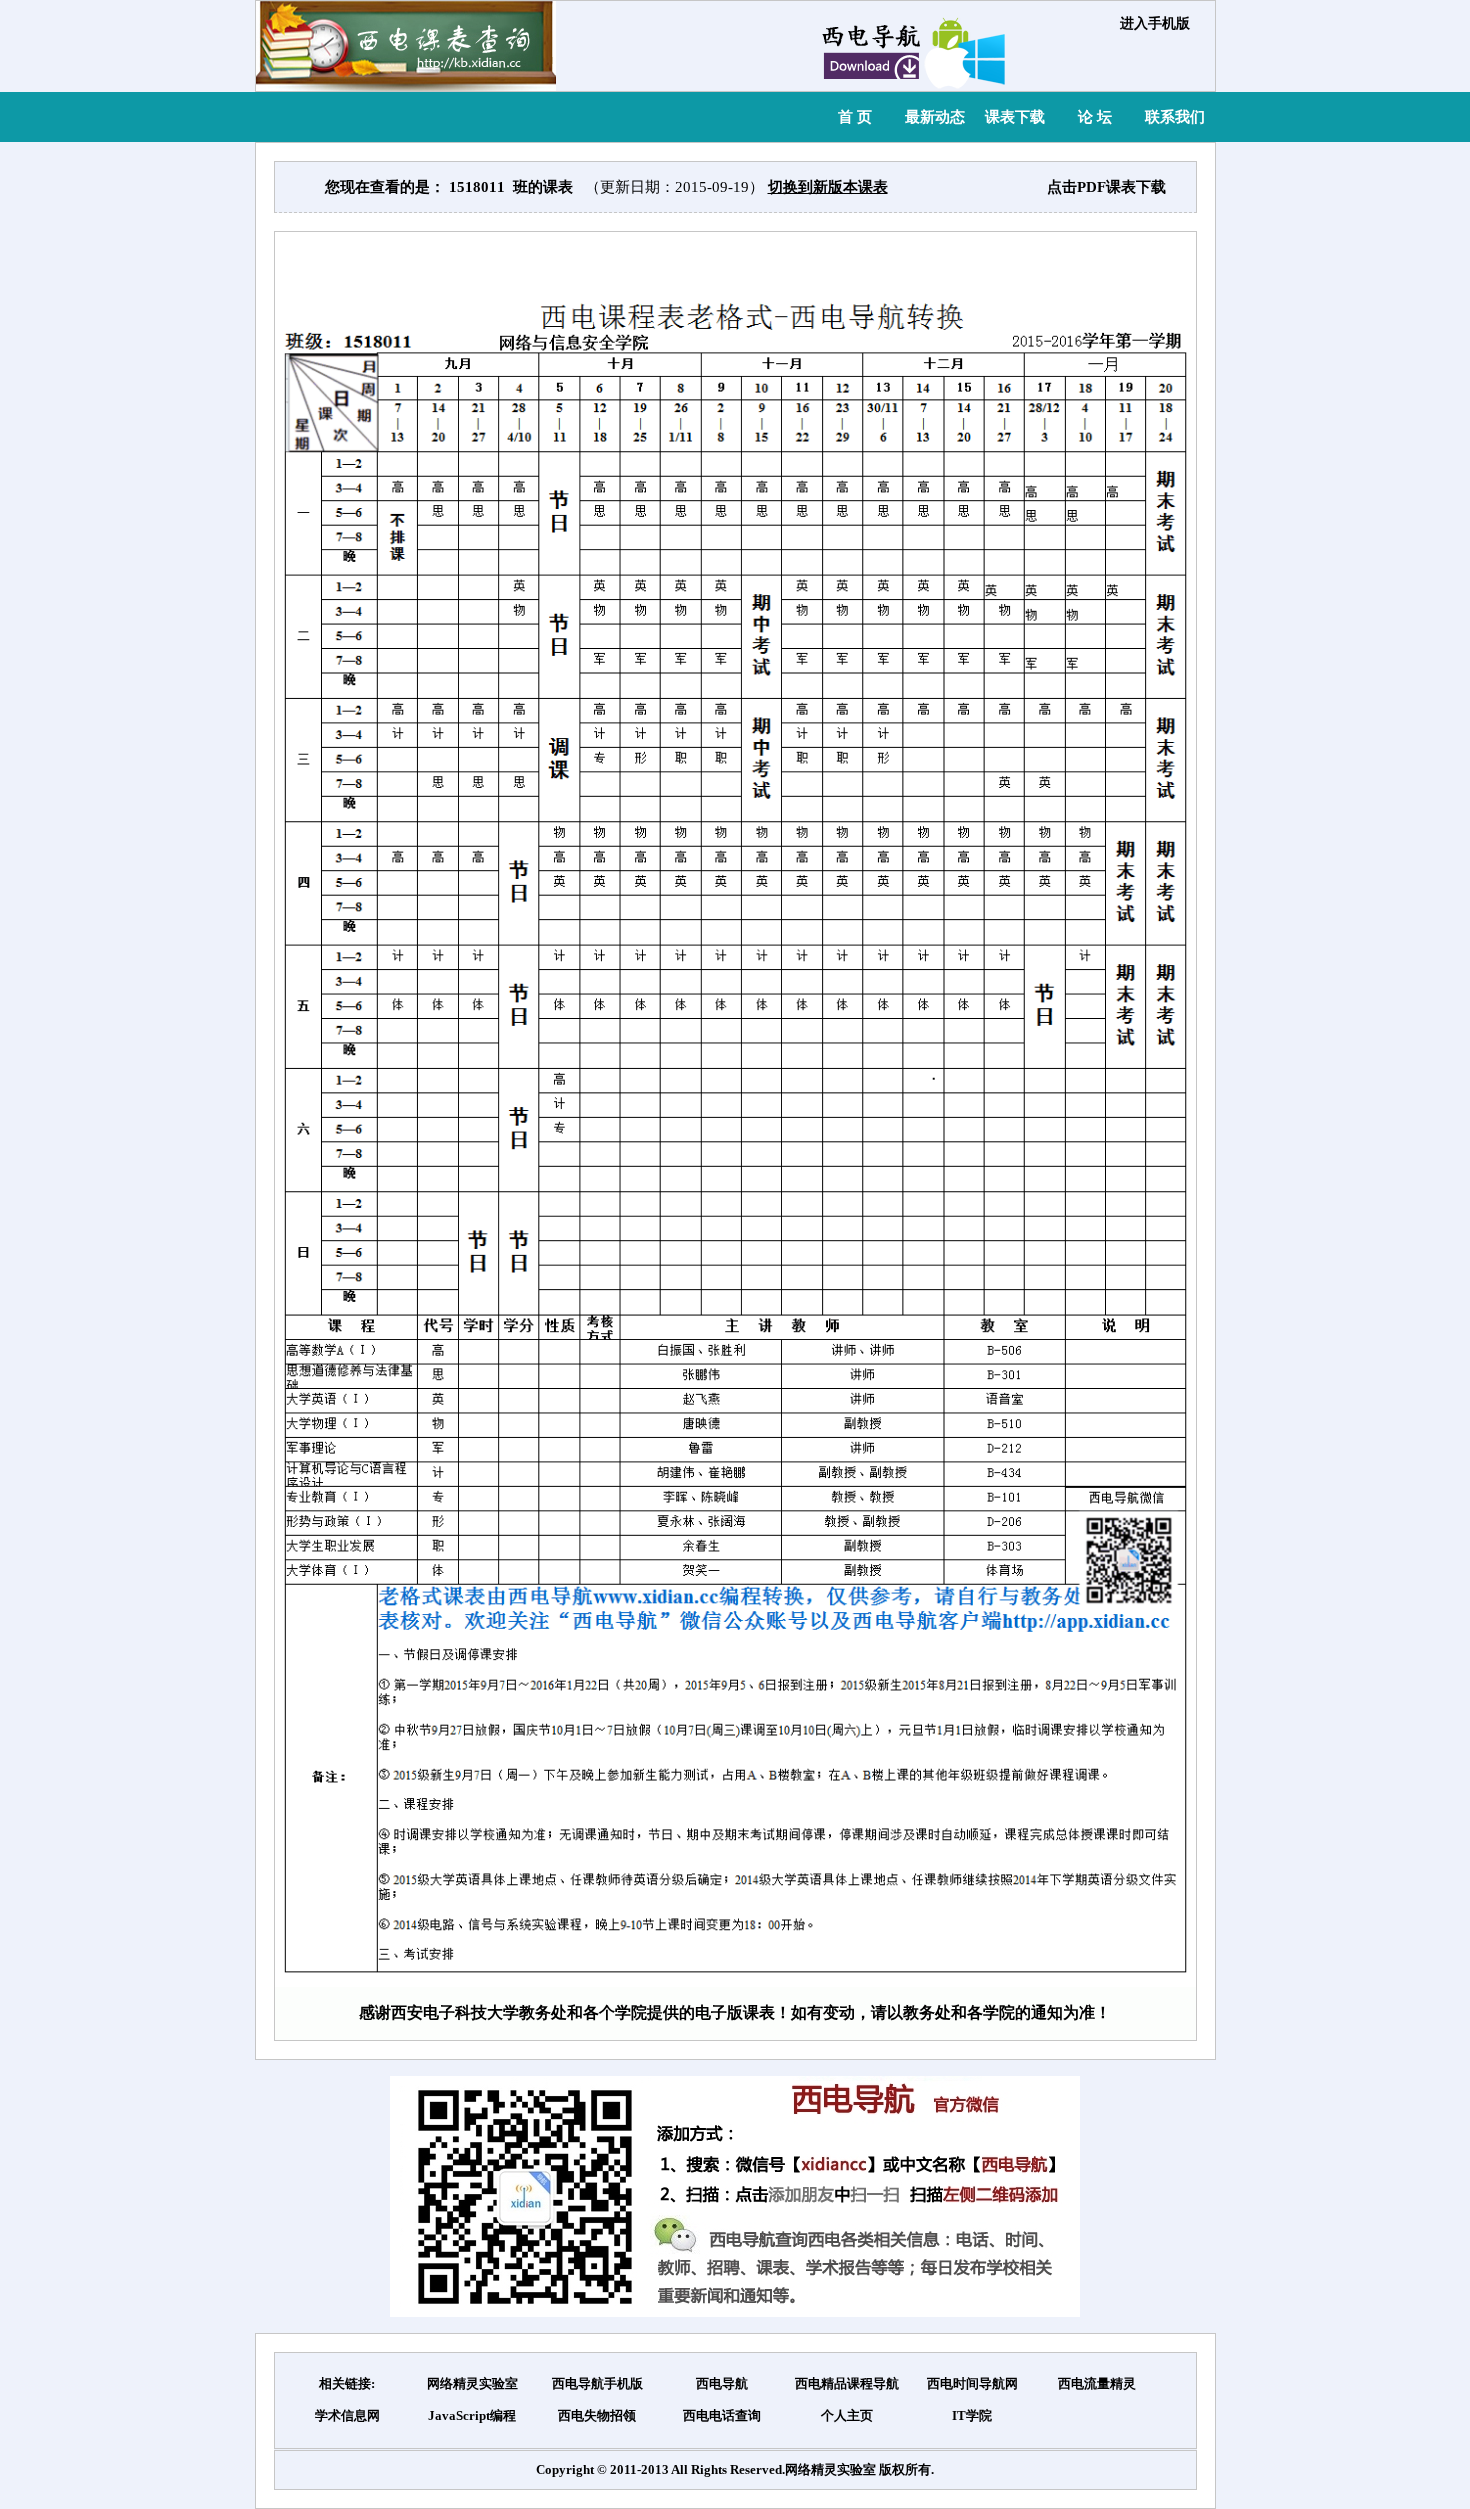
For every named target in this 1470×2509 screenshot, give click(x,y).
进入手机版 (1155, 23)
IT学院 (972, 2415)
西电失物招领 (597, 2415)
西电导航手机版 (597, 2383)
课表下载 (1015, 117)
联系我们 (1175, 117)
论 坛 (1095, 117)
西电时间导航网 (972, 2383)
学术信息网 (347, 2415)
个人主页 (847, 2415)
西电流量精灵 (1097, 2383)
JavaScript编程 (472, 2415)
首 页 (855, 117)
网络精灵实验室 (472, 2383)
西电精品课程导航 (847, 2383)
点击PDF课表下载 (1106, 187)
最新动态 (935, 117)
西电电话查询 (722, 2415)
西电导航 (722, 2383)
